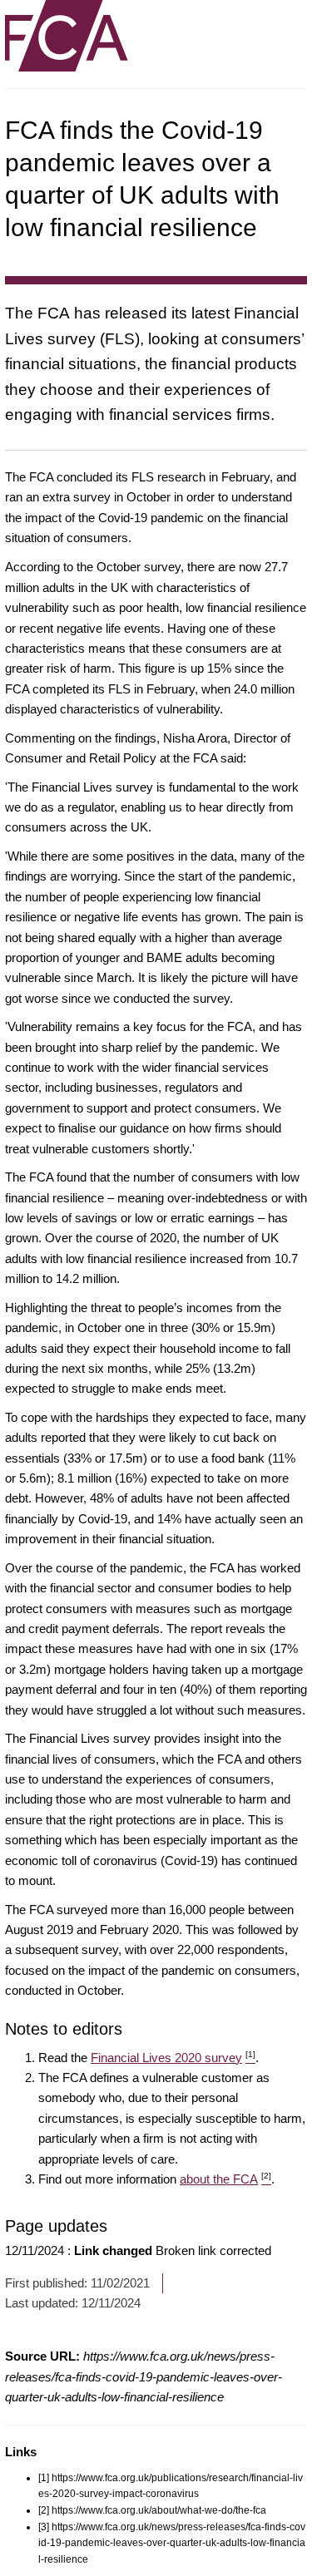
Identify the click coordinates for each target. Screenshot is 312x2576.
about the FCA (225, 2179)
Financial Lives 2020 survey (173, 2058)
